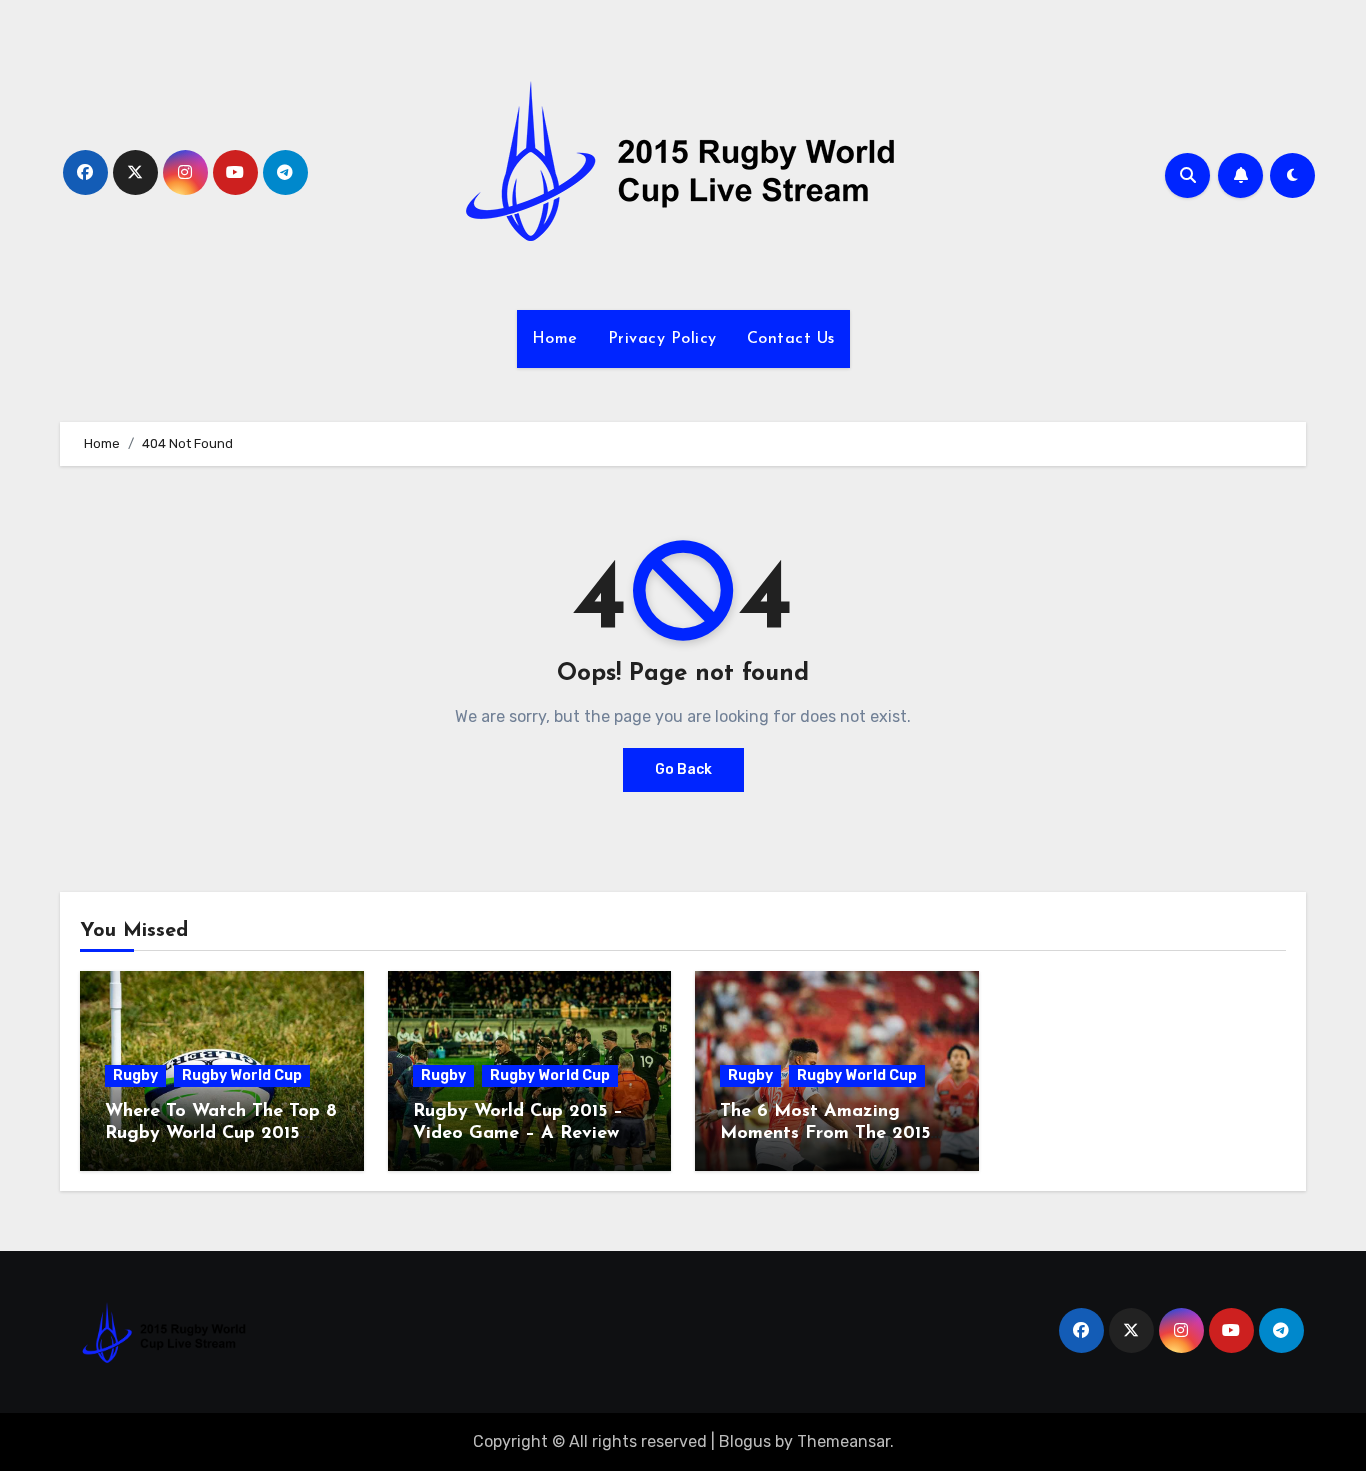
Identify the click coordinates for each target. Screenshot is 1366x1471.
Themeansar (843, 1441)
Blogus (745, 1441)
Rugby (135, 1075)
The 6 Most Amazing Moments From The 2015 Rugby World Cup (825, 1133)
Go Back (683, 769)
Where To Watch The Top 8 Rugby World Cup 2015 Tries (221, 1133)
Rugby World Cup (242, 1075)
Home (555, 339)
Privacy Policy (662, 339)
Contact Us (791, 339)
